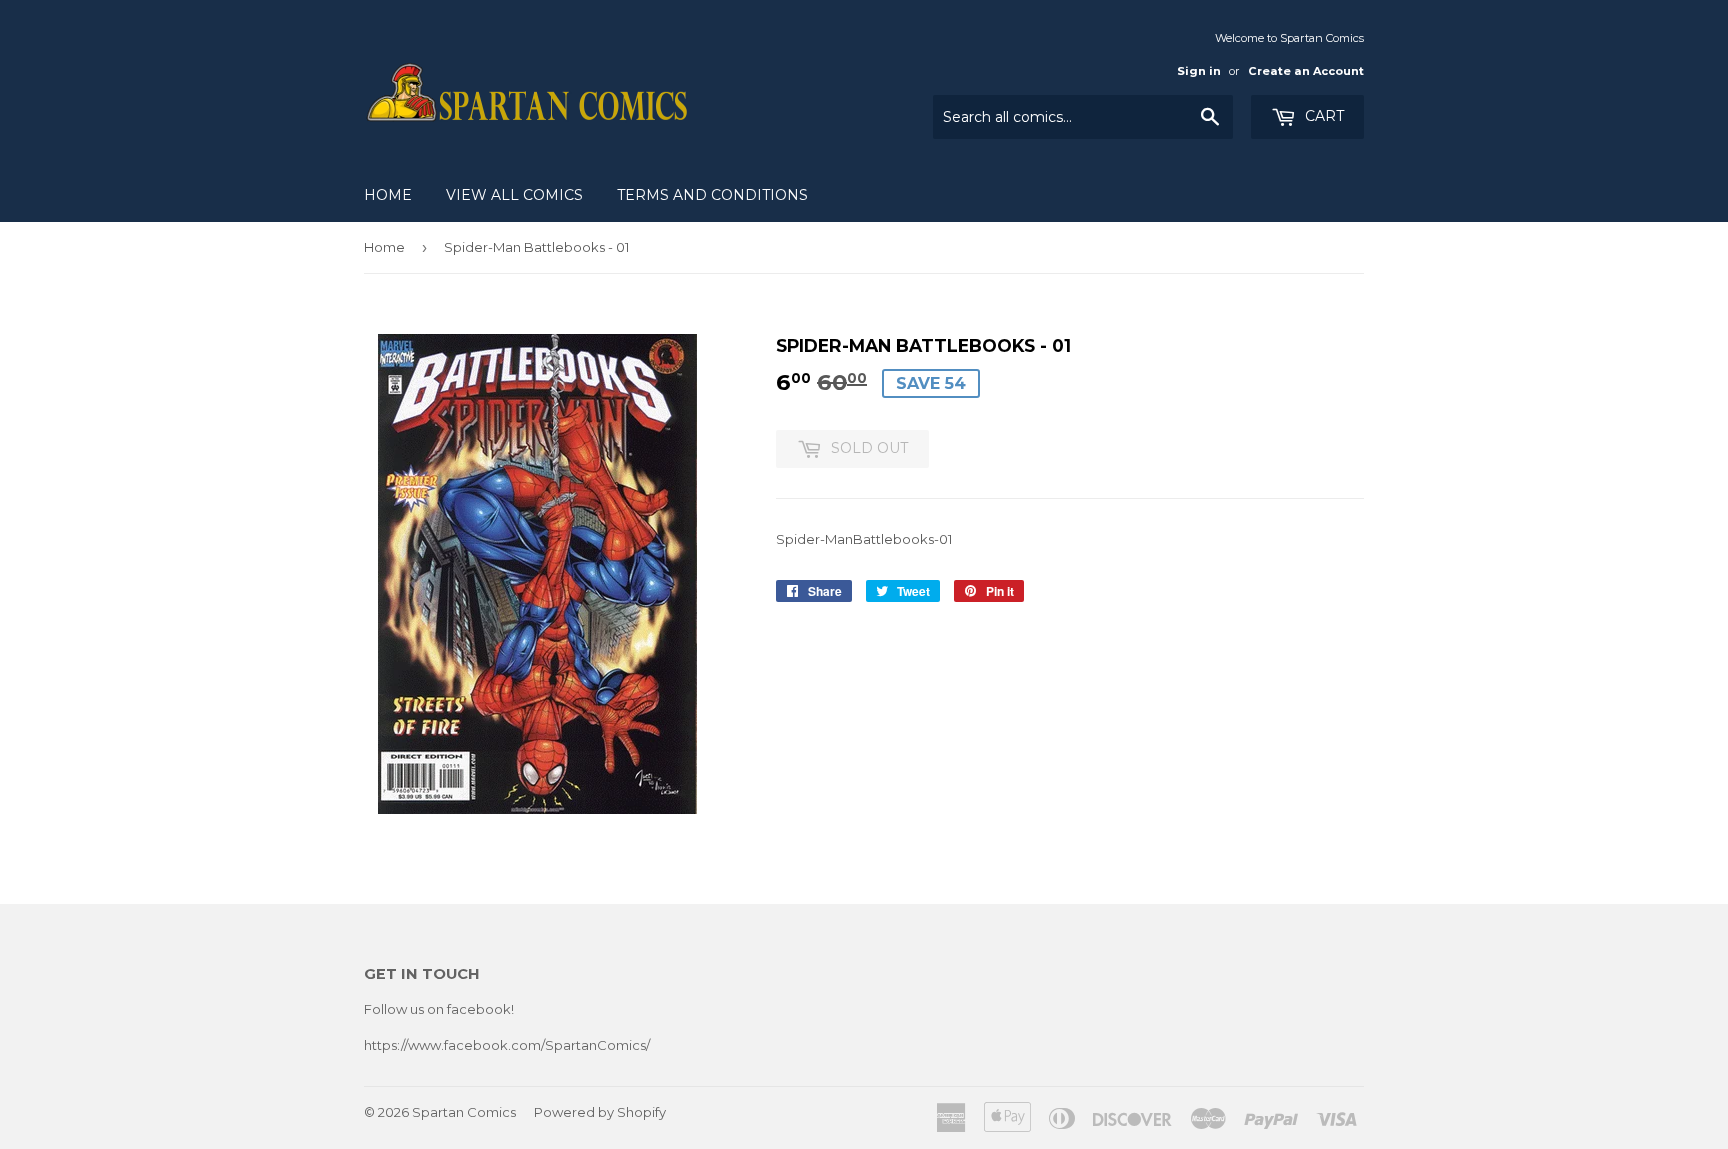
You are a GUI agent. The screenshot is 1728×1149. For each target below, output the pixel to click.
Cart (1322, 116)
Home (388, 195)
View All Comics (514, 195)
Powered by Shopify (600, 1112)
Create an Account (1306, 71)
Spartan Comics (464, 1112)
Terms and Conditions (712, 195)
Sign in (1199, 71)
